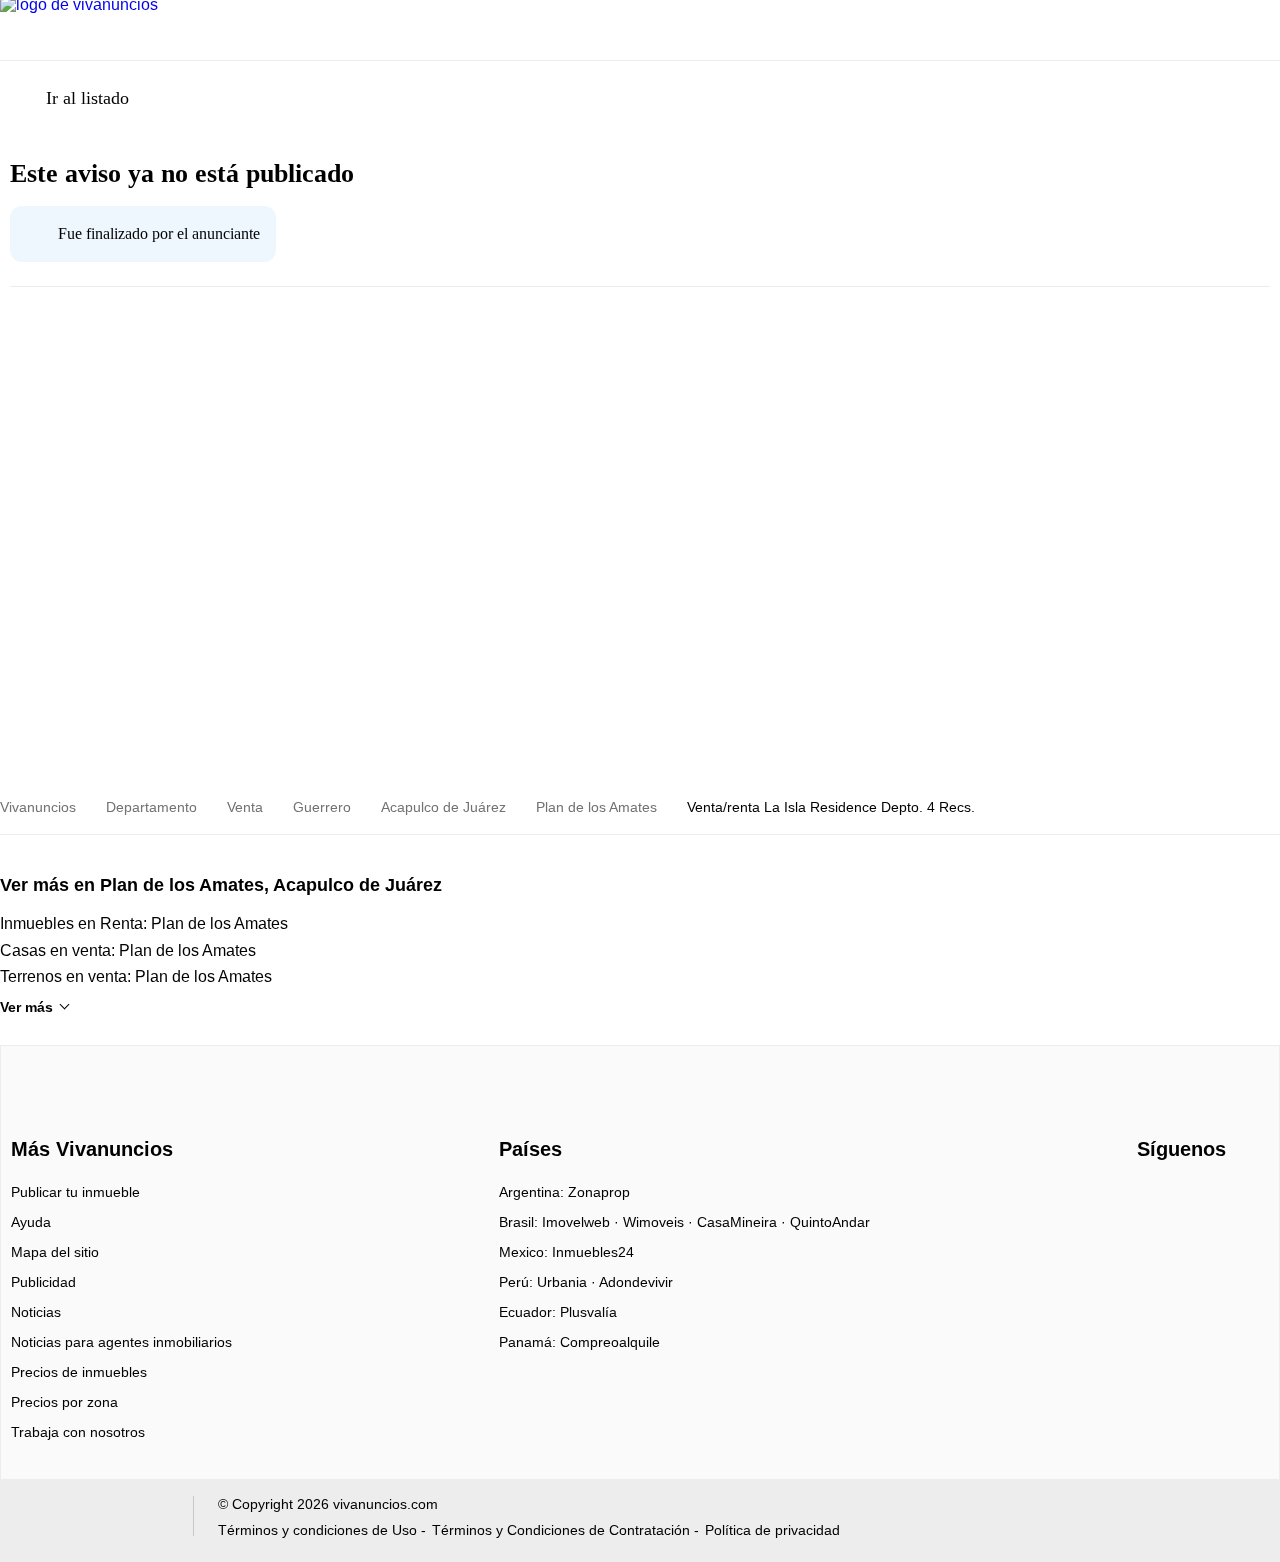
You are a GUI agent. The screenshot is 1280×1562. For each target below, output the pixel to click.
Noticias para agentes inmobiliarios (121, 1342)
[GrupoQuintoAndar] (93, 1520)
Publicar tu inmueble (75, 1192)
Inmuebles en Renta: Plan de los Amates (144, 923)
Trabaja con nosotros (78, 1432)
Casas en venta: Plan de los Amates (128, 950)
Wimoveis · (660, 1222)
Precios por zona (64, 1402)
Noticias (36, 1312)
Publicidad (43, 1282)
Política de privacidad (772, 1530)
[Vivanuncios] (88, 1113)
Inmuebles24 (593, 1252)
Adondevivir (636, 1282)
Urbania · (568, 1282)
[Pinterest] (1252, 1199)
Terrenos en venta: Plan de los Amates (136, 976)
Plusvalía (588, 1312)
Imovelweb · (582, 1222)
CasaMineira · (743, 1222)
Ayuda (31, 1222)
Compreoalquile (610, 1342)
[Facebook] (1153, 1199)
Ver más (26, 1007)
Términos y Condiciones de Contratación (561, 1530)
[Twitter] (1219, 1199)
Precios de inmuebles (79, 1372)
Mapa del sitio (55, 1252)
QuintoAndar (830, 1222)
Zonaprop (599, 1192)
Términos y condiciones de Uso (317, 1530)
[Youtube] (1186, 1199)
